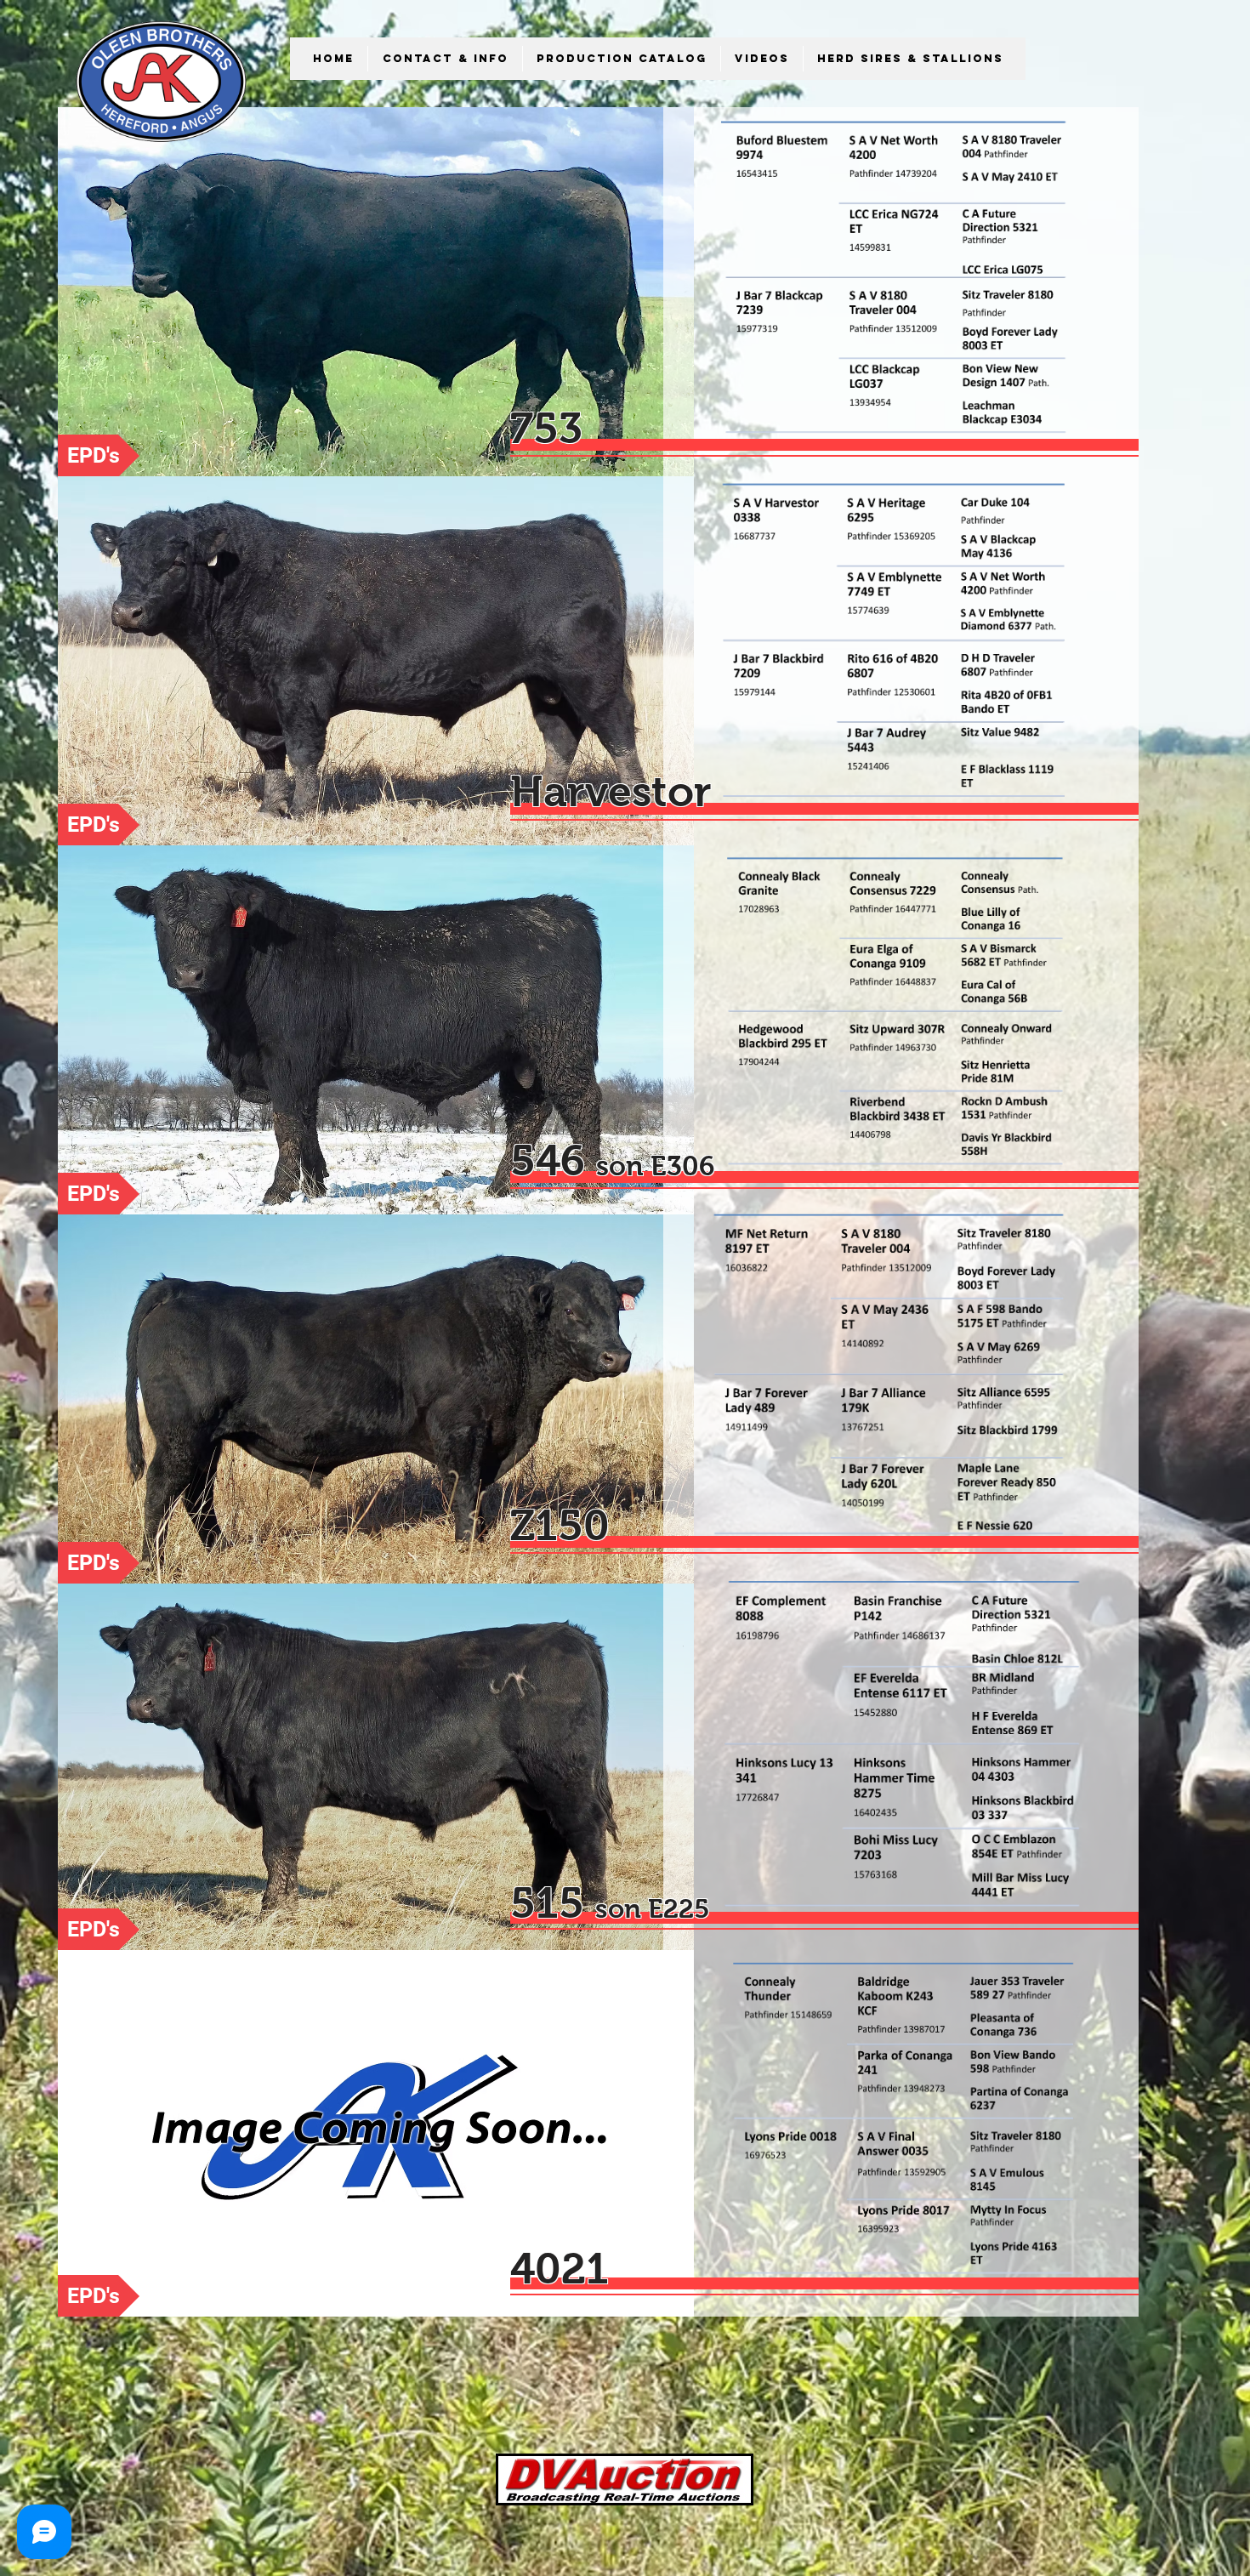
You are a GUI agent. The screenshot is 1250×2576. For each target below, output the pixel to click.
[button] (445, 59)
